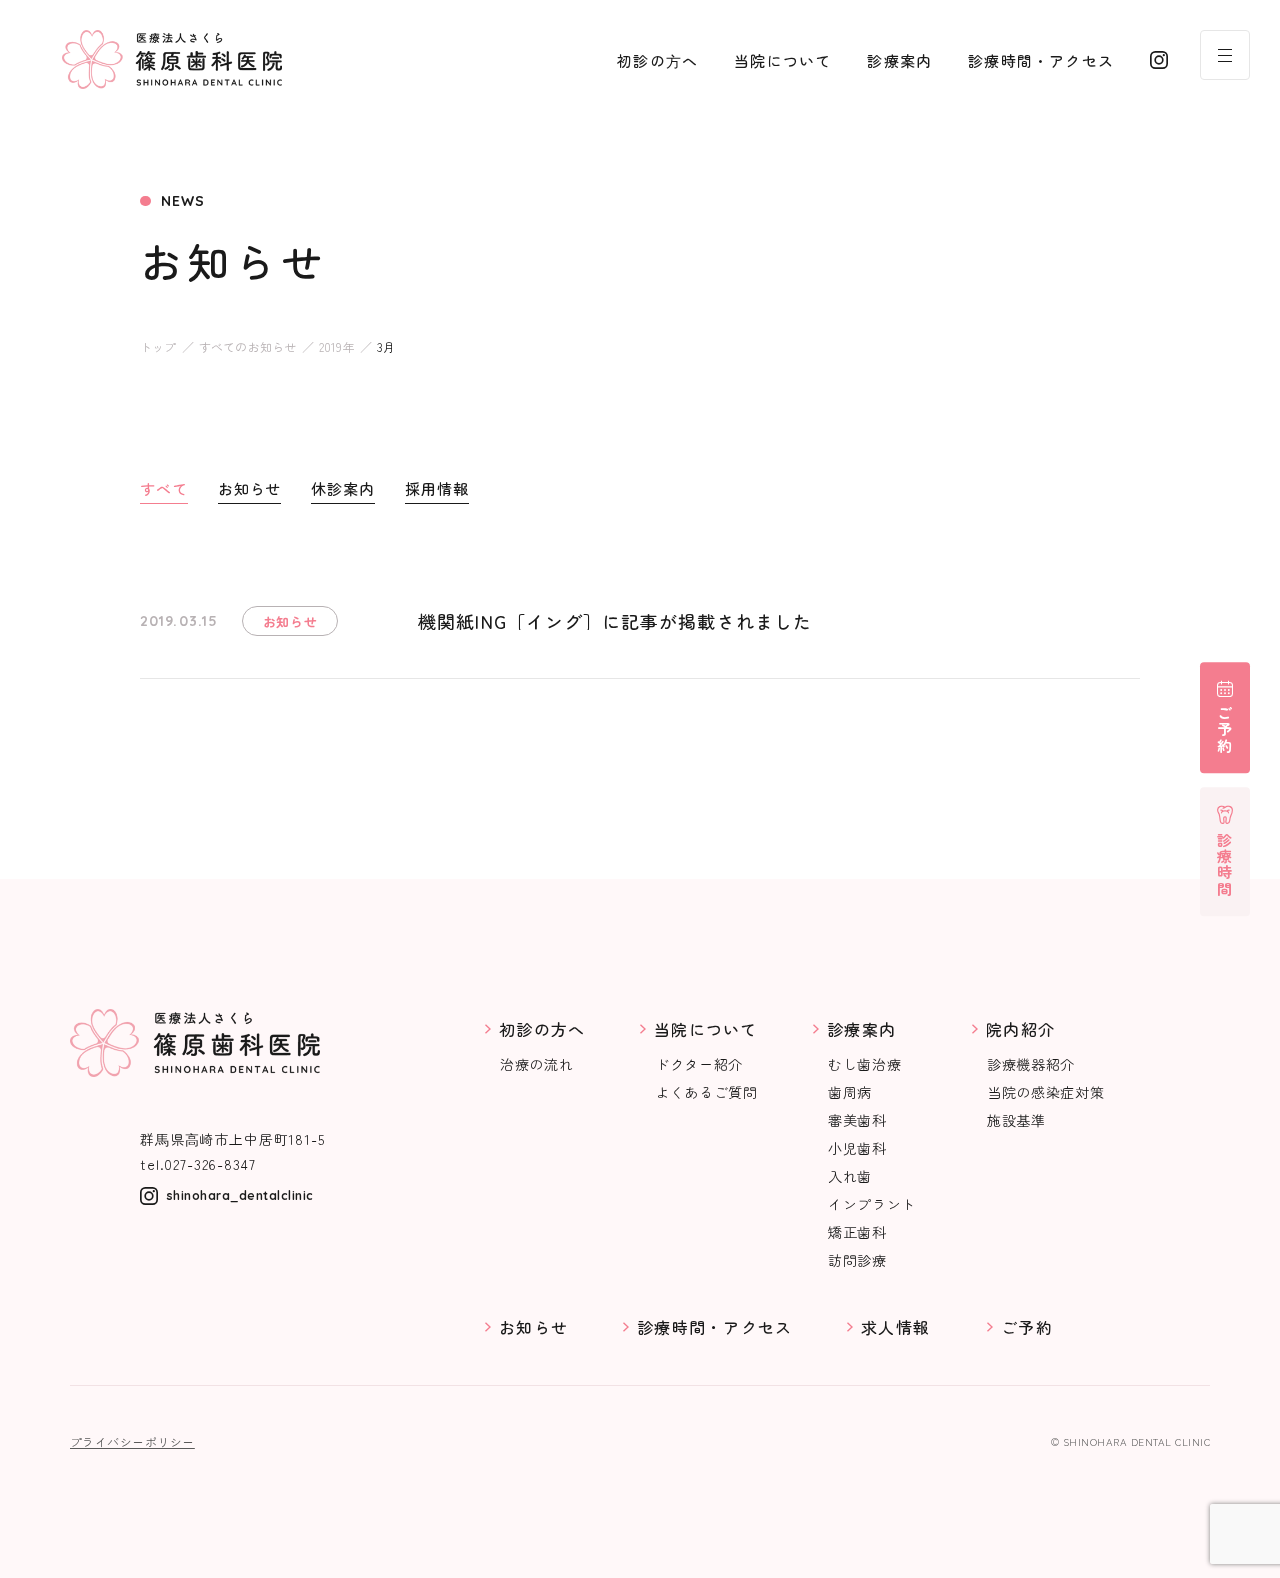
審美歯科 (857, 1120)
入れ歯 (850, 1176)
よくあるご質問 (706, 1092)
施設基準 (1016, 1120)
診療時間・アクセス (1041, 60)
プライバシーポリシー (132, 1442)
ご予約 (1225, 730)
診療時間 (1225, 865)
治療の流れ (537, 1064)
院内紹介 (1020, 1029)
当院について (782, 60)
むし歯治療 (865, 1064)
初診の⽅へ (657, 60)
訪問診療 (857, 1260)
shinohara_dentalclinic (240, 1195)
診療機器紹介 (1031, 1064)
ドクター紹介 (699, 1064)
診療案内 (899, 60)
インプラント (872, 1204)
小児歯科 (857, 1148)
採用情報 (437, 488)
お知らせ (250, 488)
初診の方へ (542, 1029)
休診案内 (343, 488)
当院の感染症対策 (1046, 1092)
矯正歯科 (857, 1232)
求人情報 (895, 1327)
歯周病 (850, 1092)
